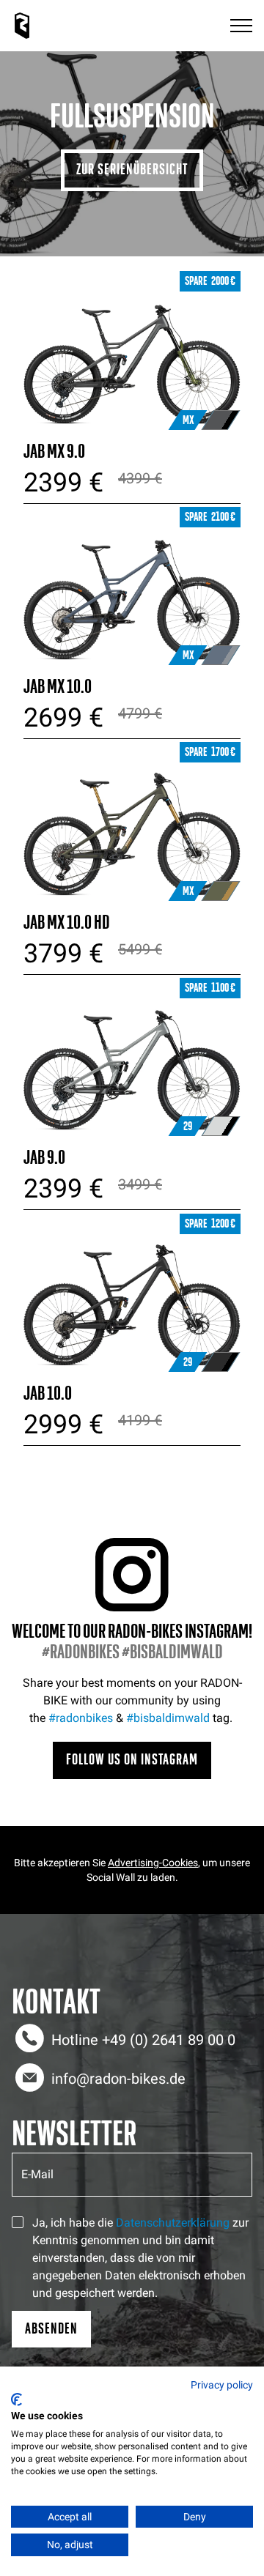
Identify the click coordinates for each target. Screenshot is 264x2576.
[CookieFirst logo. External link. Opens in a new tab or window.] (16, 2399)
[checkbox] (18, 2222)
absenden (51, 2329)
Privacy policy (222, 2385)
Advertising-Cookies (153, 1863)
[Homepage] (22, 26)
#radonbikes (81, 1718)
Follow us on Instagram (132, 1760)
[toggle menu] (241, 26)
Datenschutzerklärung (173, 2223)
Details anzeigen (132, 354)
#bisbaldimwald (168, 1718)
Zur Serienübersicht (132, 170)
